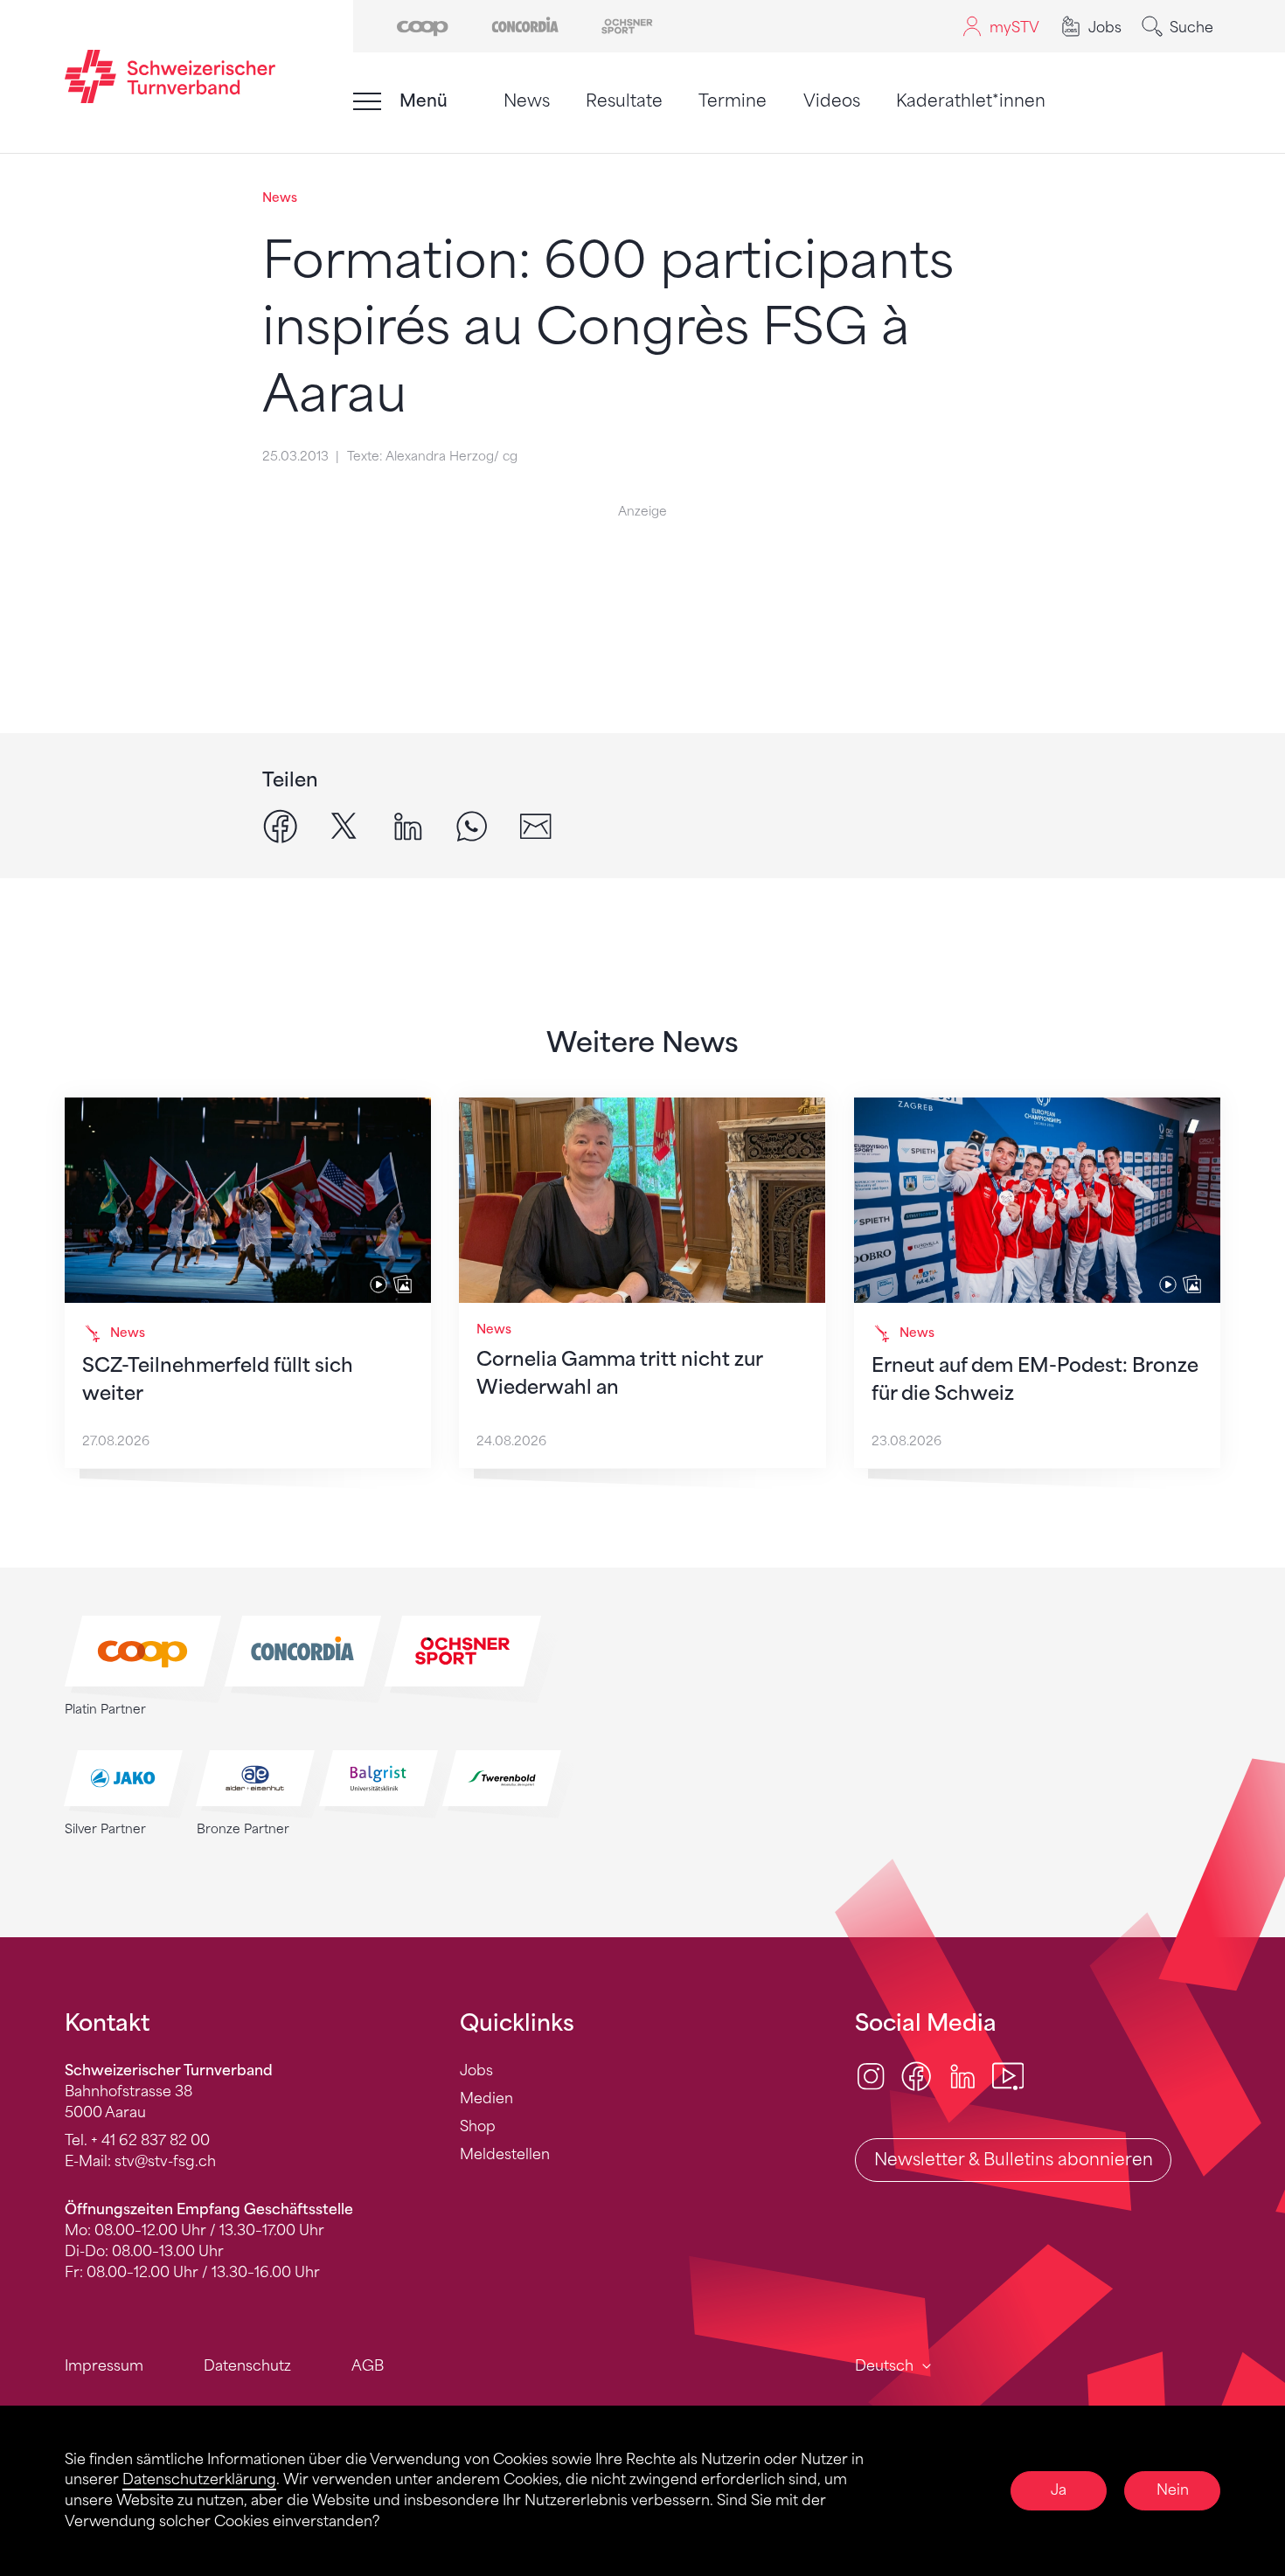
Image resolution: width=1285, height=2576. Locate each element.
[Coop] (423, 25)
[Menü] (367, 101)
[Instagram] (871, 2076)
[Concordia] (525, 25)
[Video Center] (1008, 2076)
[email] (535, 825)
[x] (344, 825)
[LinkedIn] (962, 2076)
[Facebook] (916, 2076)
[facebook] (280, 825)
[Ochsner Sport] (627, 25)
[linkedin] (408, 825)
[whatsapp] (472, 825)
